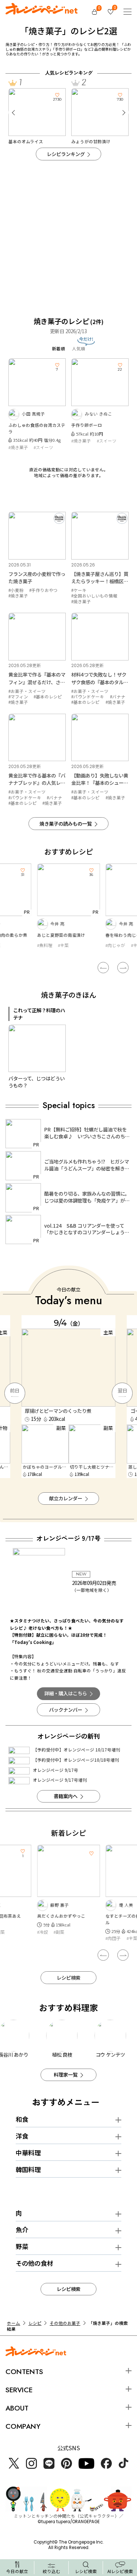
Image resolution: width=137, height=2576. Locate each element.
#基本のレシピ (48, 697)
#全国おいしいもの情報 (94, 596)
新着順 (58, 348)
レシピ (35, 2323)
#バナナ (118, 697)
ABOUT (17, 2408)
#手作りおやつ (43, 590)
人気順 (79, 348)
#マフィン (18, 697)
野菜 (22, 2246)
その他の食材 (34, 2263)
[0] (95, 12)
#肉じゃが (47, 945)
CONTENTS (24, 2372)
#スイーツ (43, 447)
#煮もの (113, 1938)
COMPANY (23, 2426)
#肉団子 (45, 1938)
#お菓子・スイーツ (27, 691)
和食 (22, 2119)
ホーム (14, 2323)
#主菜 (68, 945)
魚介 (22, 2230)
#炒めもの (115, 945)
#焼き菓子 (18, 447)
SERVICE (19, 2390)
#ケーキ (79, 590)
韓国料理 (28, 2169)
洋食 (22, 2136)
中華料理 (28, 2153)
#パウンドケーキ (88, 697)
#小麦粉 (16, 590)
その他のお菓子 (65, 2323)
